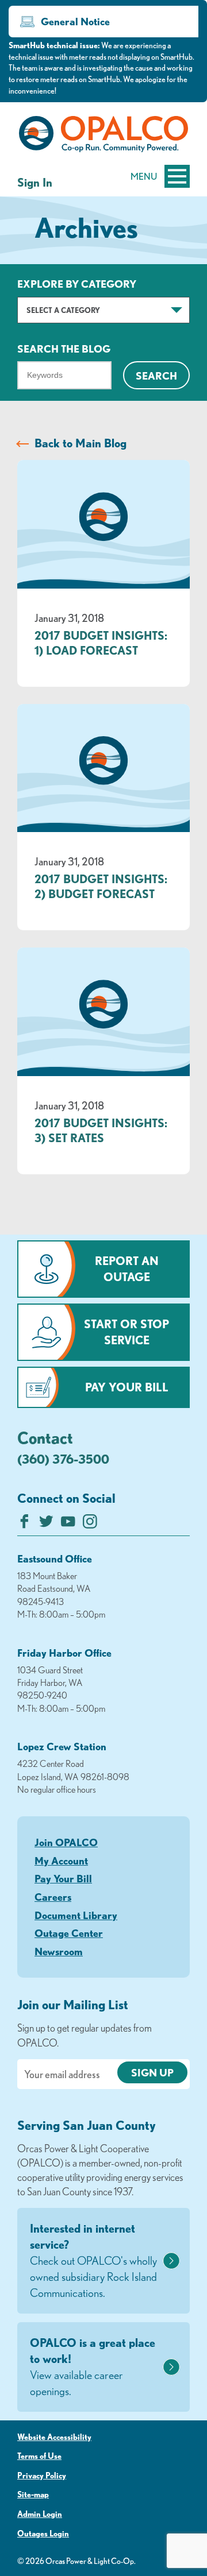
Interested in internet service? (93, 2260)
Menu (144, 176)
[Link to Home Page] (103, 136)
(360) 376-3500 (63, 1459)
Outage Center (69, 1933)
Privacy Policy (42, 2476)
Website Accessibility (54, 2437)
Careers (53, 1897)
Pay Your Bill (127, 1387)
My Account (61, 1861)
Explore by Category (77, 284)
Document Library (76, 1915)
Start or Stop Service (126, 1332)
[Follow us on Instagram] (90, 1524)
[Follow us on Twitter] (46, 1524)
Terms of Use (39, 2456)
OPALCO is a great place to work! (93, 2367)
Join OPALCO (66, 1842)
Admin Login (40, 2514)
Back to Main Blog (80, 443)
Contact (45, 1437)
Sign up (152, 2072)
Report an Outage (127, 1269)
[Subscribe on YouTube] (68, 1524)
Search (156, 376)
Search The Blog (64, 349)
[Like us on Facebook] (24, 1524)
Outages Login (43, 2534)
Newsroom (59, 1951)
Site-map (33, 2494)
